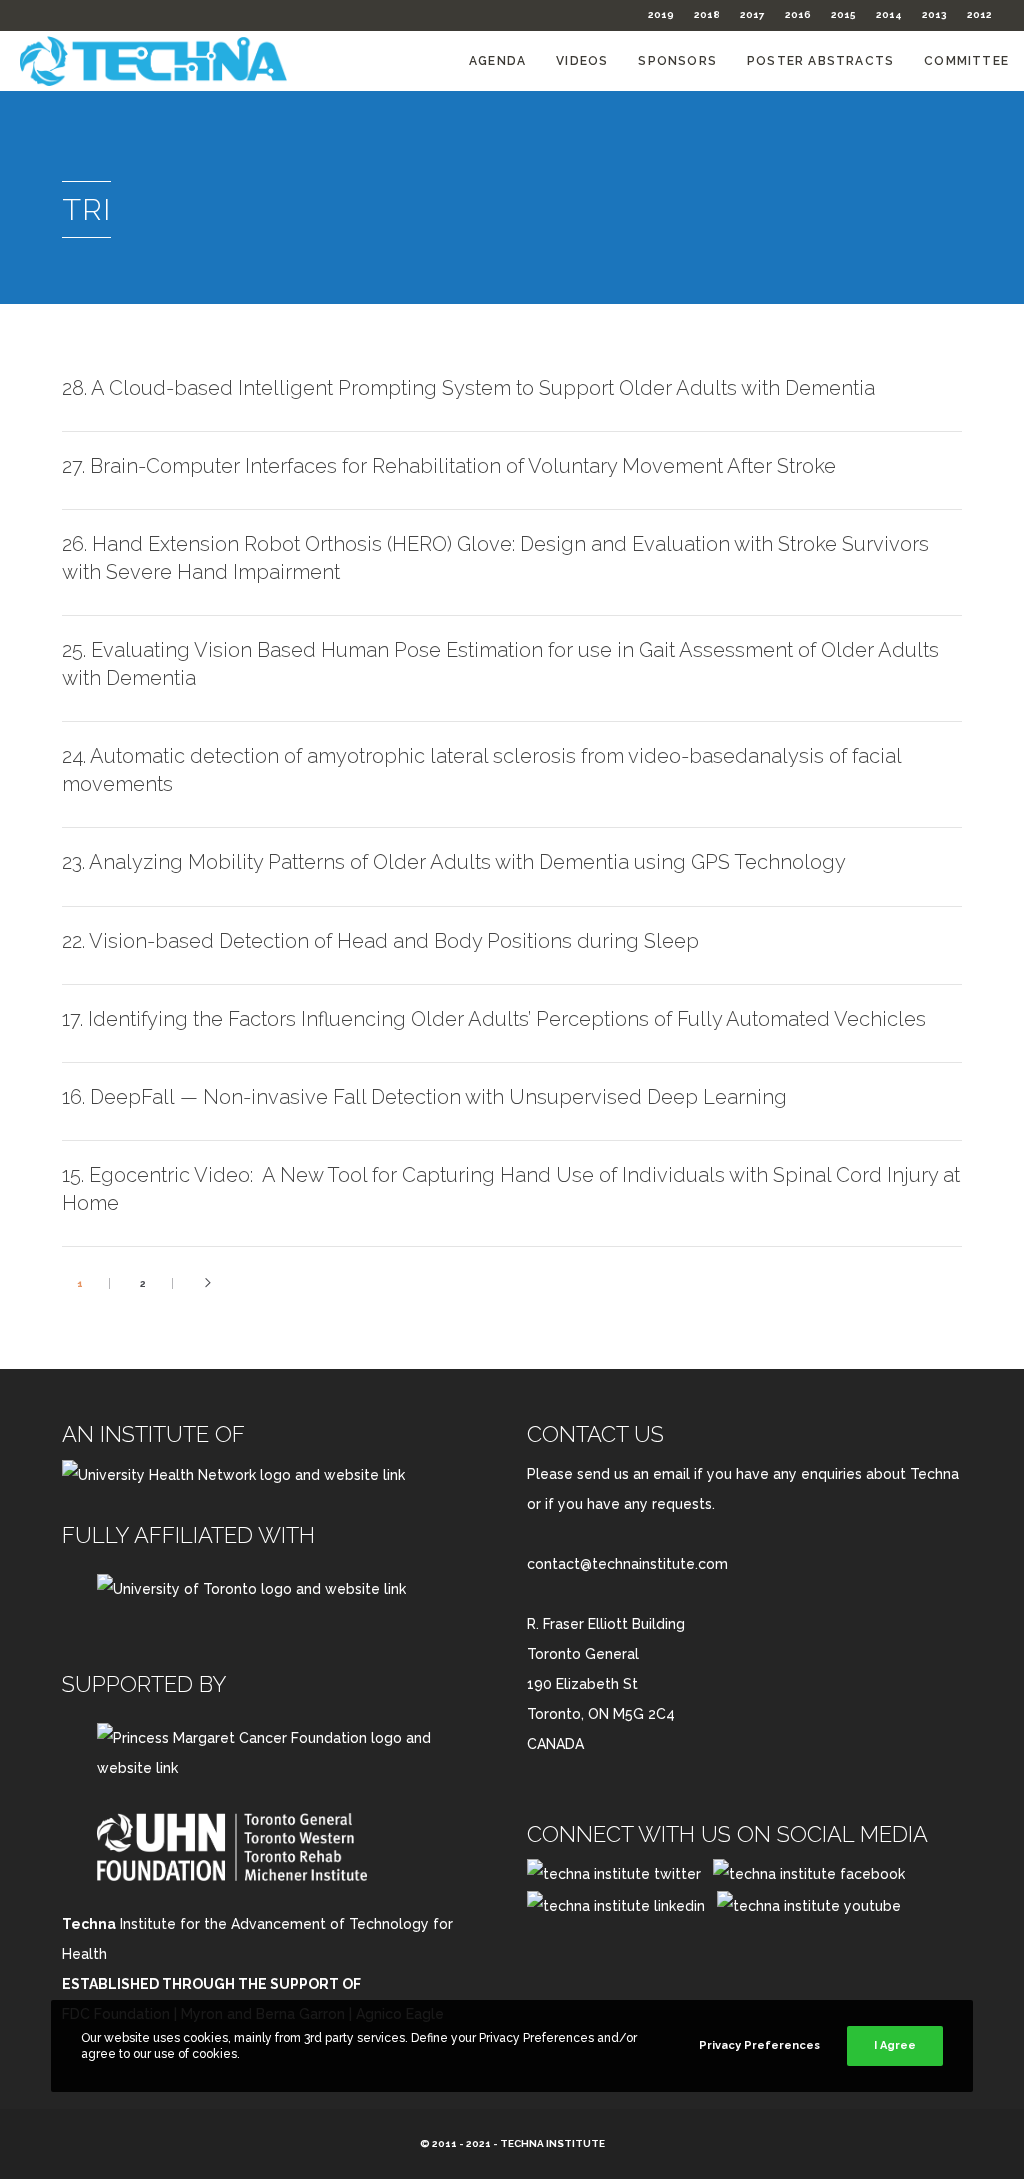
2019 (661, 14)
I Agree (895, 2045)
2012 (979, 14)
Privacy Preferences (759, 2045)
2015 (843, 14)
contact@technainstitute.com (627, 1564)
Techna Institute (552, 2143)
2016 (798, 14)
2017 (752, 14)
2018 (707, 14)
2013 (934, 14)
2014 (889, 14)
